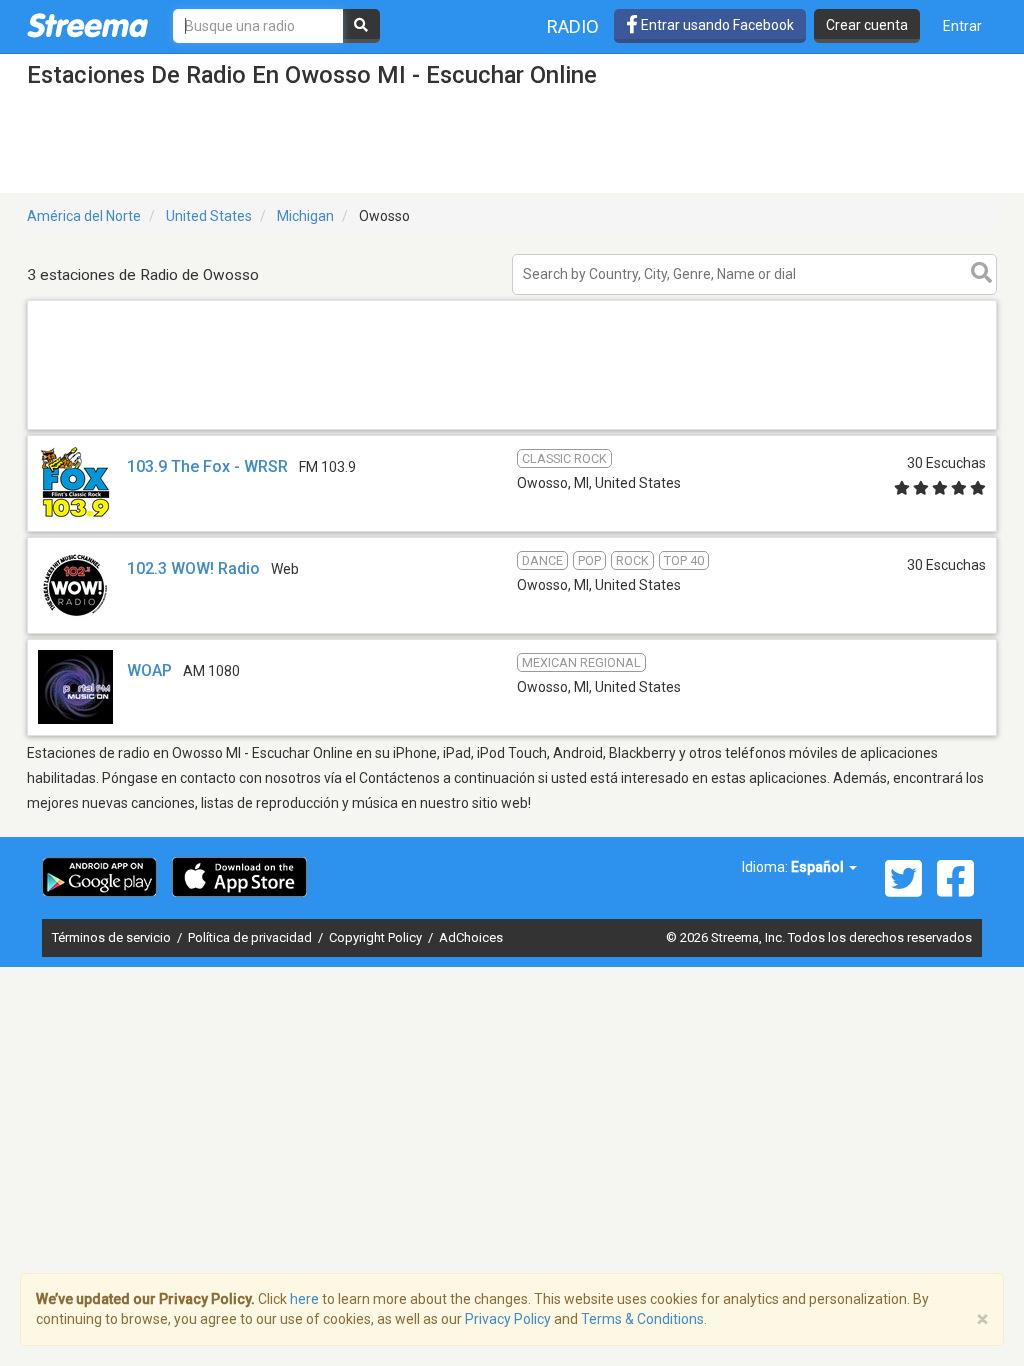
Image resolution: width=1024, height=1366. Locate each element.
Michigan (305, 216)
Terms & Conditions (642, 1319)
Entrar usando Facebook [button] (716, 25)
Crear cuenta (867, 25)
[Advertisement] (512, 428)
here (304, 1299)
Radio (573, 26)
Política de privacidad (251, 937)
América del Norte (84, 216)
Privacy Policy (508, 1319)
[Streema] (87, 25)
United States (209, 216)
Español (819, 867)
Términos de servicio (113, 937)
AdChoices (471, 937)
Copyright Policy (377, 937)
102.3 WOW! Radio (193, 568)
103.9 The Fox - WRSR (207, 466)
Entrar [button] (962, 26)
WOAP (149, 670)
